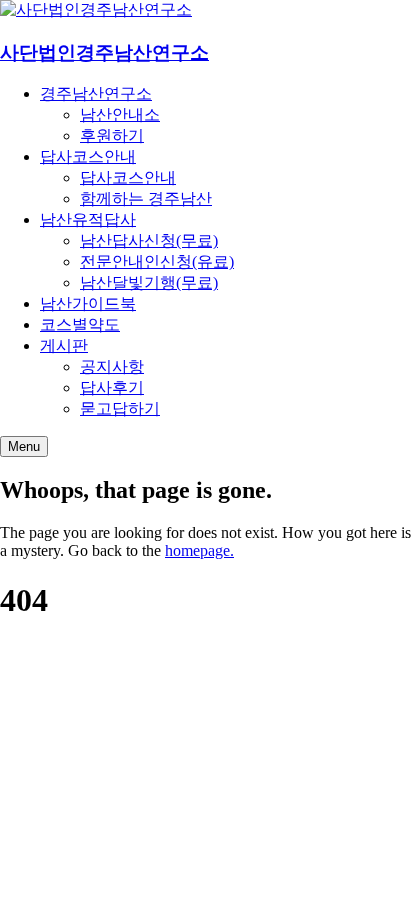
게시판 (64, 345)
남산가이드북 (88, 303)
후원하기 (112, 135)
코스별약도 (80, 324)
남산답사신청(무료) (149, 240)
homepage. (199, 550)
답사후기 (112, 387)
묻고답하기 (120, 408)
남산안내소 (120, 114)
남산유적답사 (88, 219)
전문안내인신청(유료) (157, 261)
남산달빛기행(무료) (149, 282)
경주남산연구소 (96, 93)
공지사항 (112, 366)
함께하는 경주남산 (146, 198)
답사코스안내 (88, 156)
